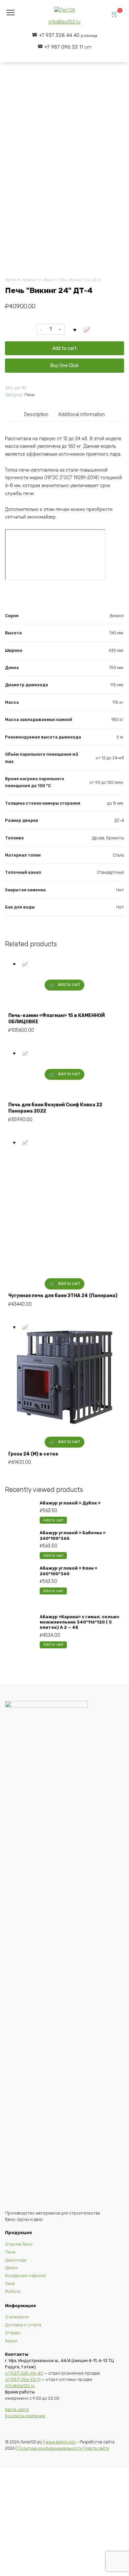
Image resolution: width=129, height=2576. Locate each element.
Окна (10, 2283)
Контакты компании (25, 2416)
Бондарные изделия (25, 2276)
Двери (11, 2268)
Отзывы (13, 2333)
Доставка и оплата (23, 2325)
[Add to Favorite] (75, 329)
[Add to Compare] (87, 329)
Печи (48, 280)
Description (36, 415)
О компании (17, 2317)
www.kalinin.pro (61, 2442)
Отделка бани (19, 2244)
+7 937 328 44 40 (68, 35)
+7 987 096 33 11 (68, 47)
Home (10, 280)
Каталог (29, 280)
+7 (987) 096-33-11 (23, 2379)
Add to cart (64, 348)
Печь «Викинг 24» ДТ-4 (80, 280)
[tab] (37, 415)
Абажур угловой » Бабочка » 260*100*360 (73, 1535)
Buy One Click (64, 366)
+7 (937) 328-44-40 (24, 2373)
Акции (11, 2341)
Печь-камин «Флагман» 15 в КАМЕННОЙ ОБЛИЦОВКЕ (57, 1019)
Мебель (13, 2291)
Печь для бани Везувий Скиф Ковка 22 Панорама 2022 (55, 1108)
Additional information (82, 415)
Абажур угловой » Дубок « (70, 1503)
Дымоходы (16, 2260)
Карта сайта (17, 2409)
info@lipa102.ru (64, 22)
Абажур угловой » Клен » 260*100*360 (68, 1571)
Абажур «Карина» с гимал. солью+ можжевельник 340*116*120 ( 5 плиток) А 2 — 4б (80, 1622)
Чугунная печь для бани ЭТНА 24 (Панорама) (63, 1296)
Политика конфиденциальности (50, 2448)
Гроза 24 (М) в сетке (33, 1454)
